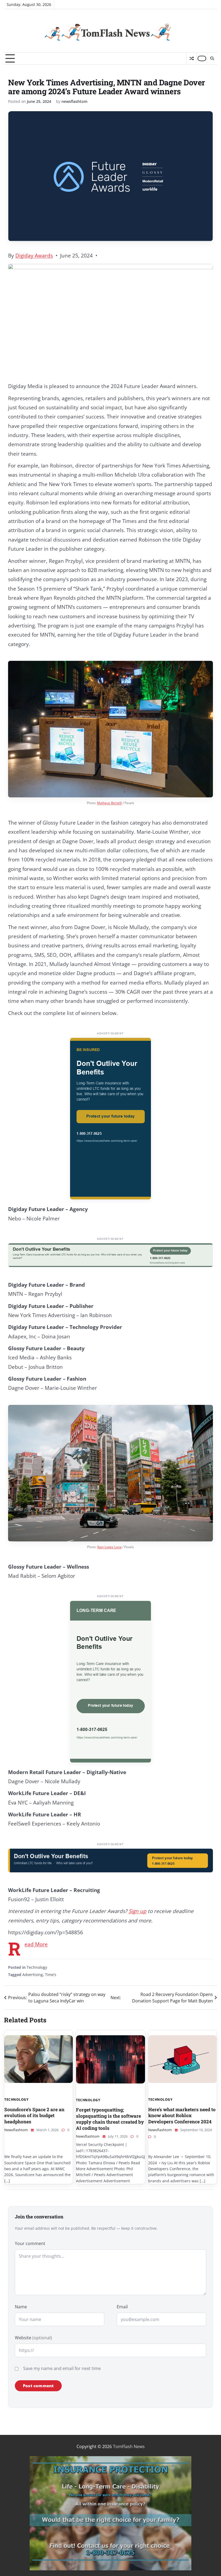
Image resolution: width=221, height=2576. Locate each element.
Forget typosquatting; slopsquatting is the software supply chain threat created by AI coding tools (110, 2119)
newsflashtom (74, 101)
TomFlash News (129, 2446)
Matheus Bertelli (109, 803)
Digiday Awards (34, 256)
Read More (36, 1944)
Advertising (33, 1975)
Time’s (51, 1975)
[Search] (212, 58)
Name (21, 2307)
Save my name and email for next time (62, 2368)
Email (122, 2307)
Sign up (137, 1911)
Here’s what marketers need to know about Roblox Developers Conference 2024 (182, 2116)
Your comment (30, 2243)
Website (33, 2338)
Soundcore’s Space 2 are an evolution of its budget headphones (34, 2116)
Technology (37, 1967)
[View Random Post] (191, 58)
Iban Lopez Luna (109, 1547)
